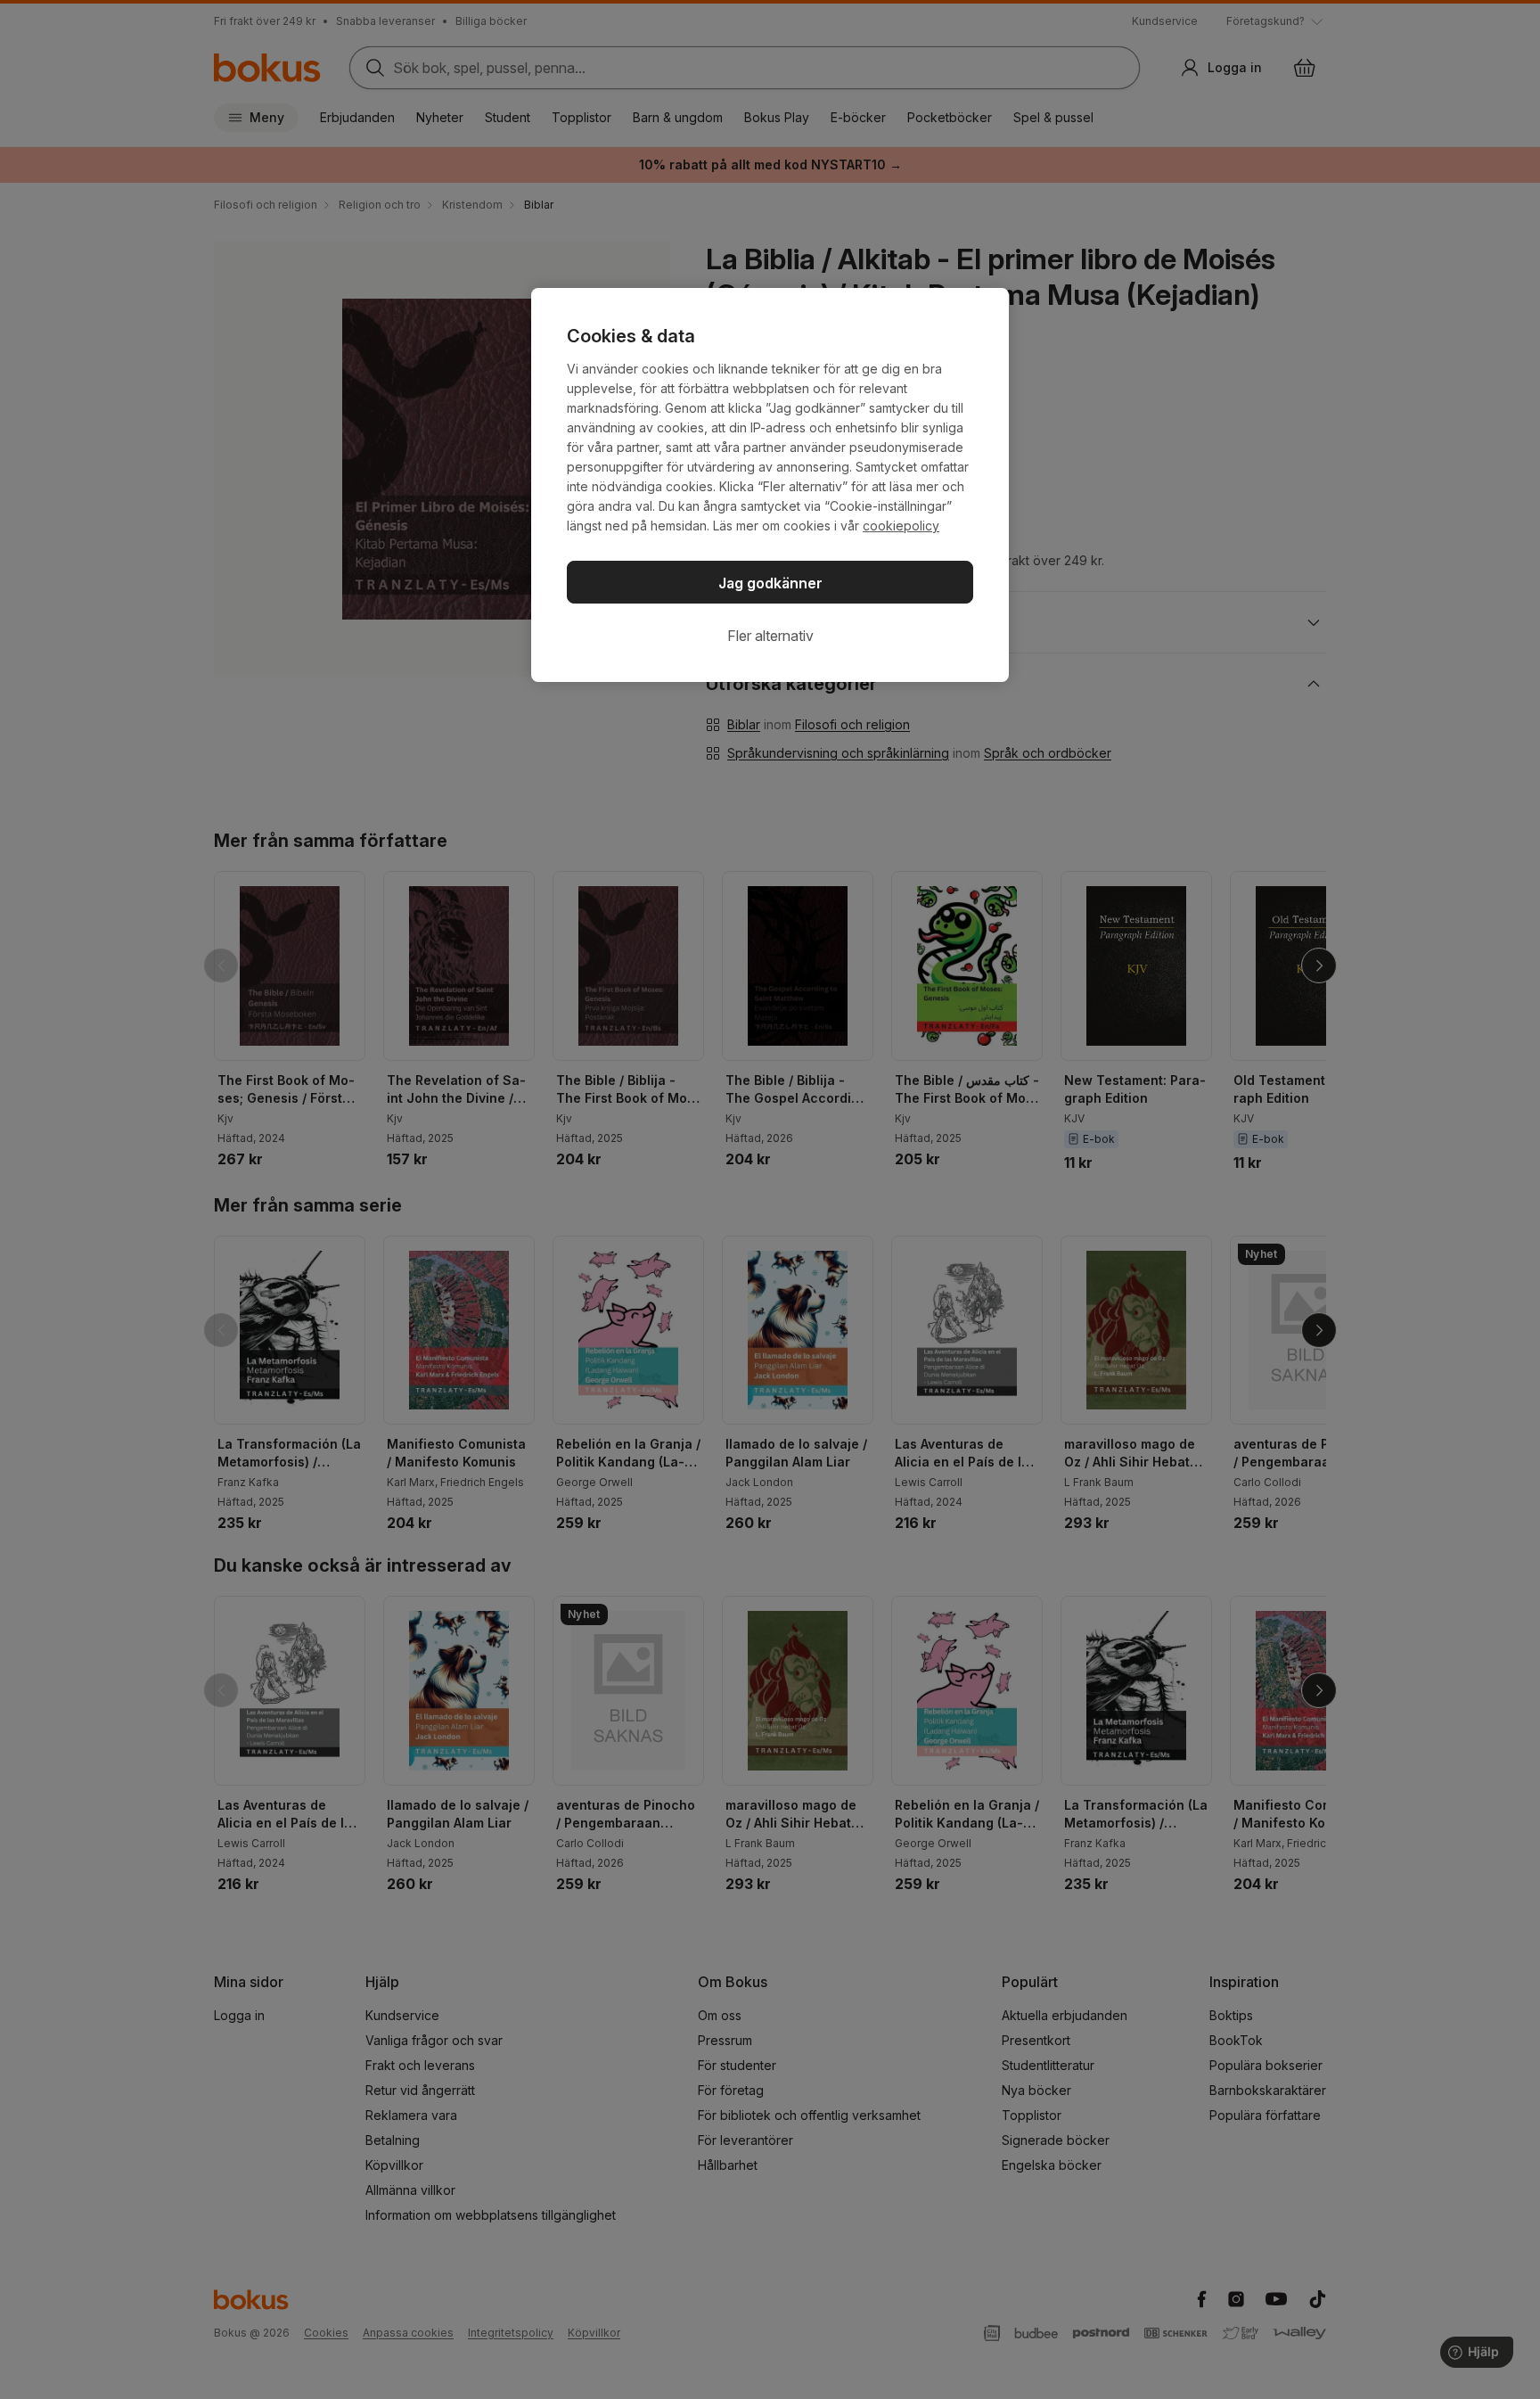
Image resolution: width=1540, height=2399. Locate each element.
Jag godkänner (770, 583)
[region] (770, 485)
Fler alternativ (770, 636)
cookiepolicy (901, 526)
